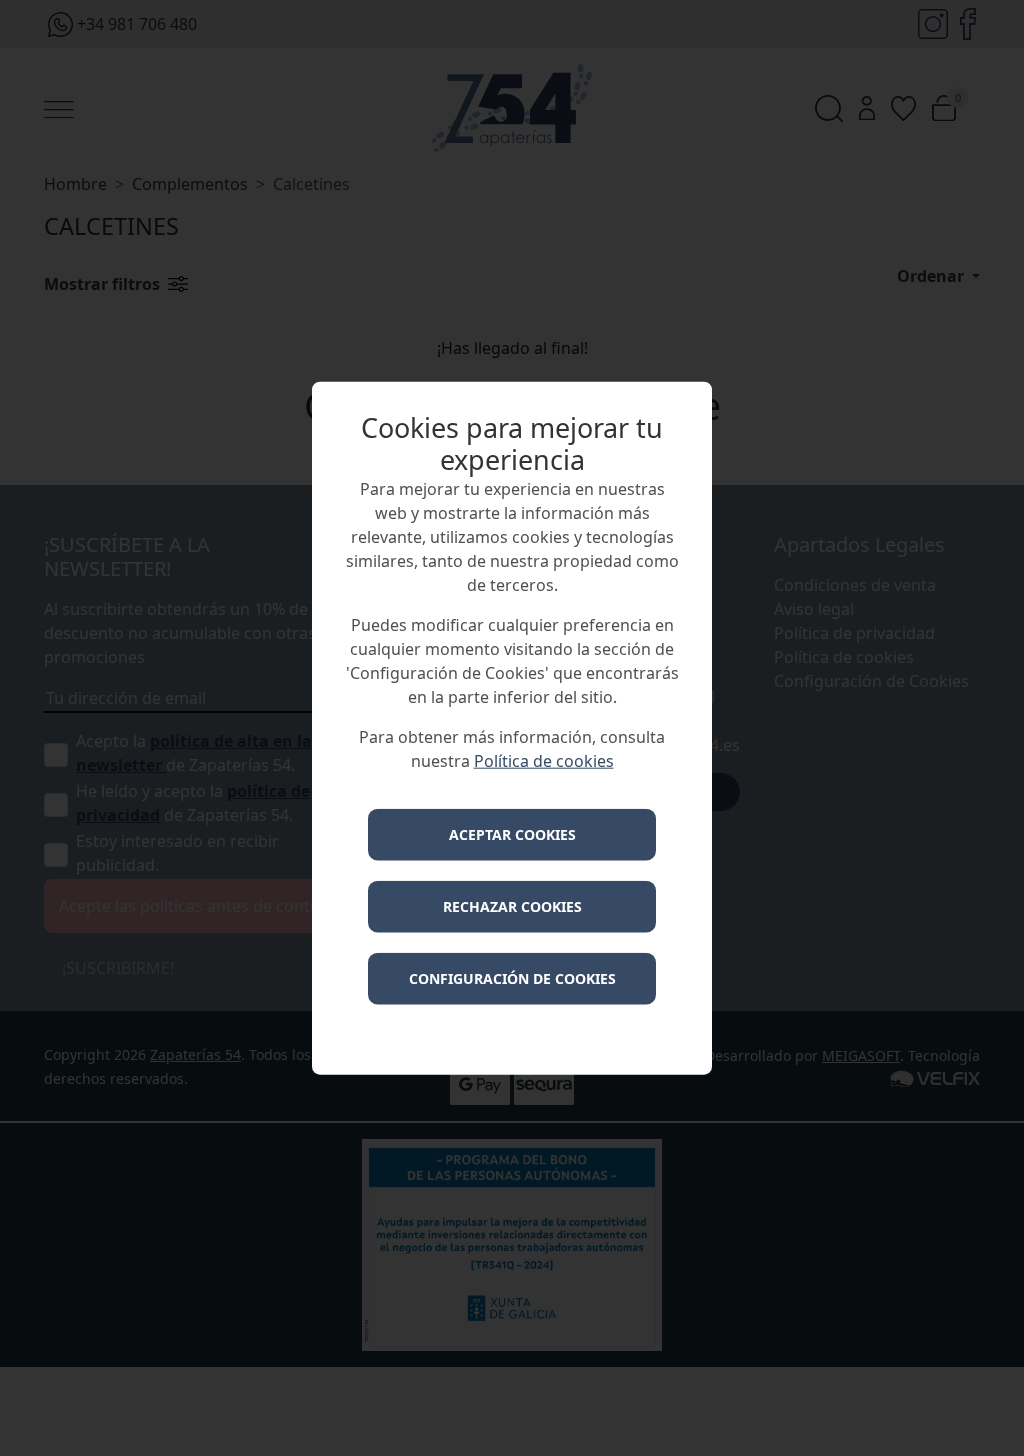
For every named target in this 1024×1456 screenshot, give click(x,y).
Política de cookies (544, 760)
